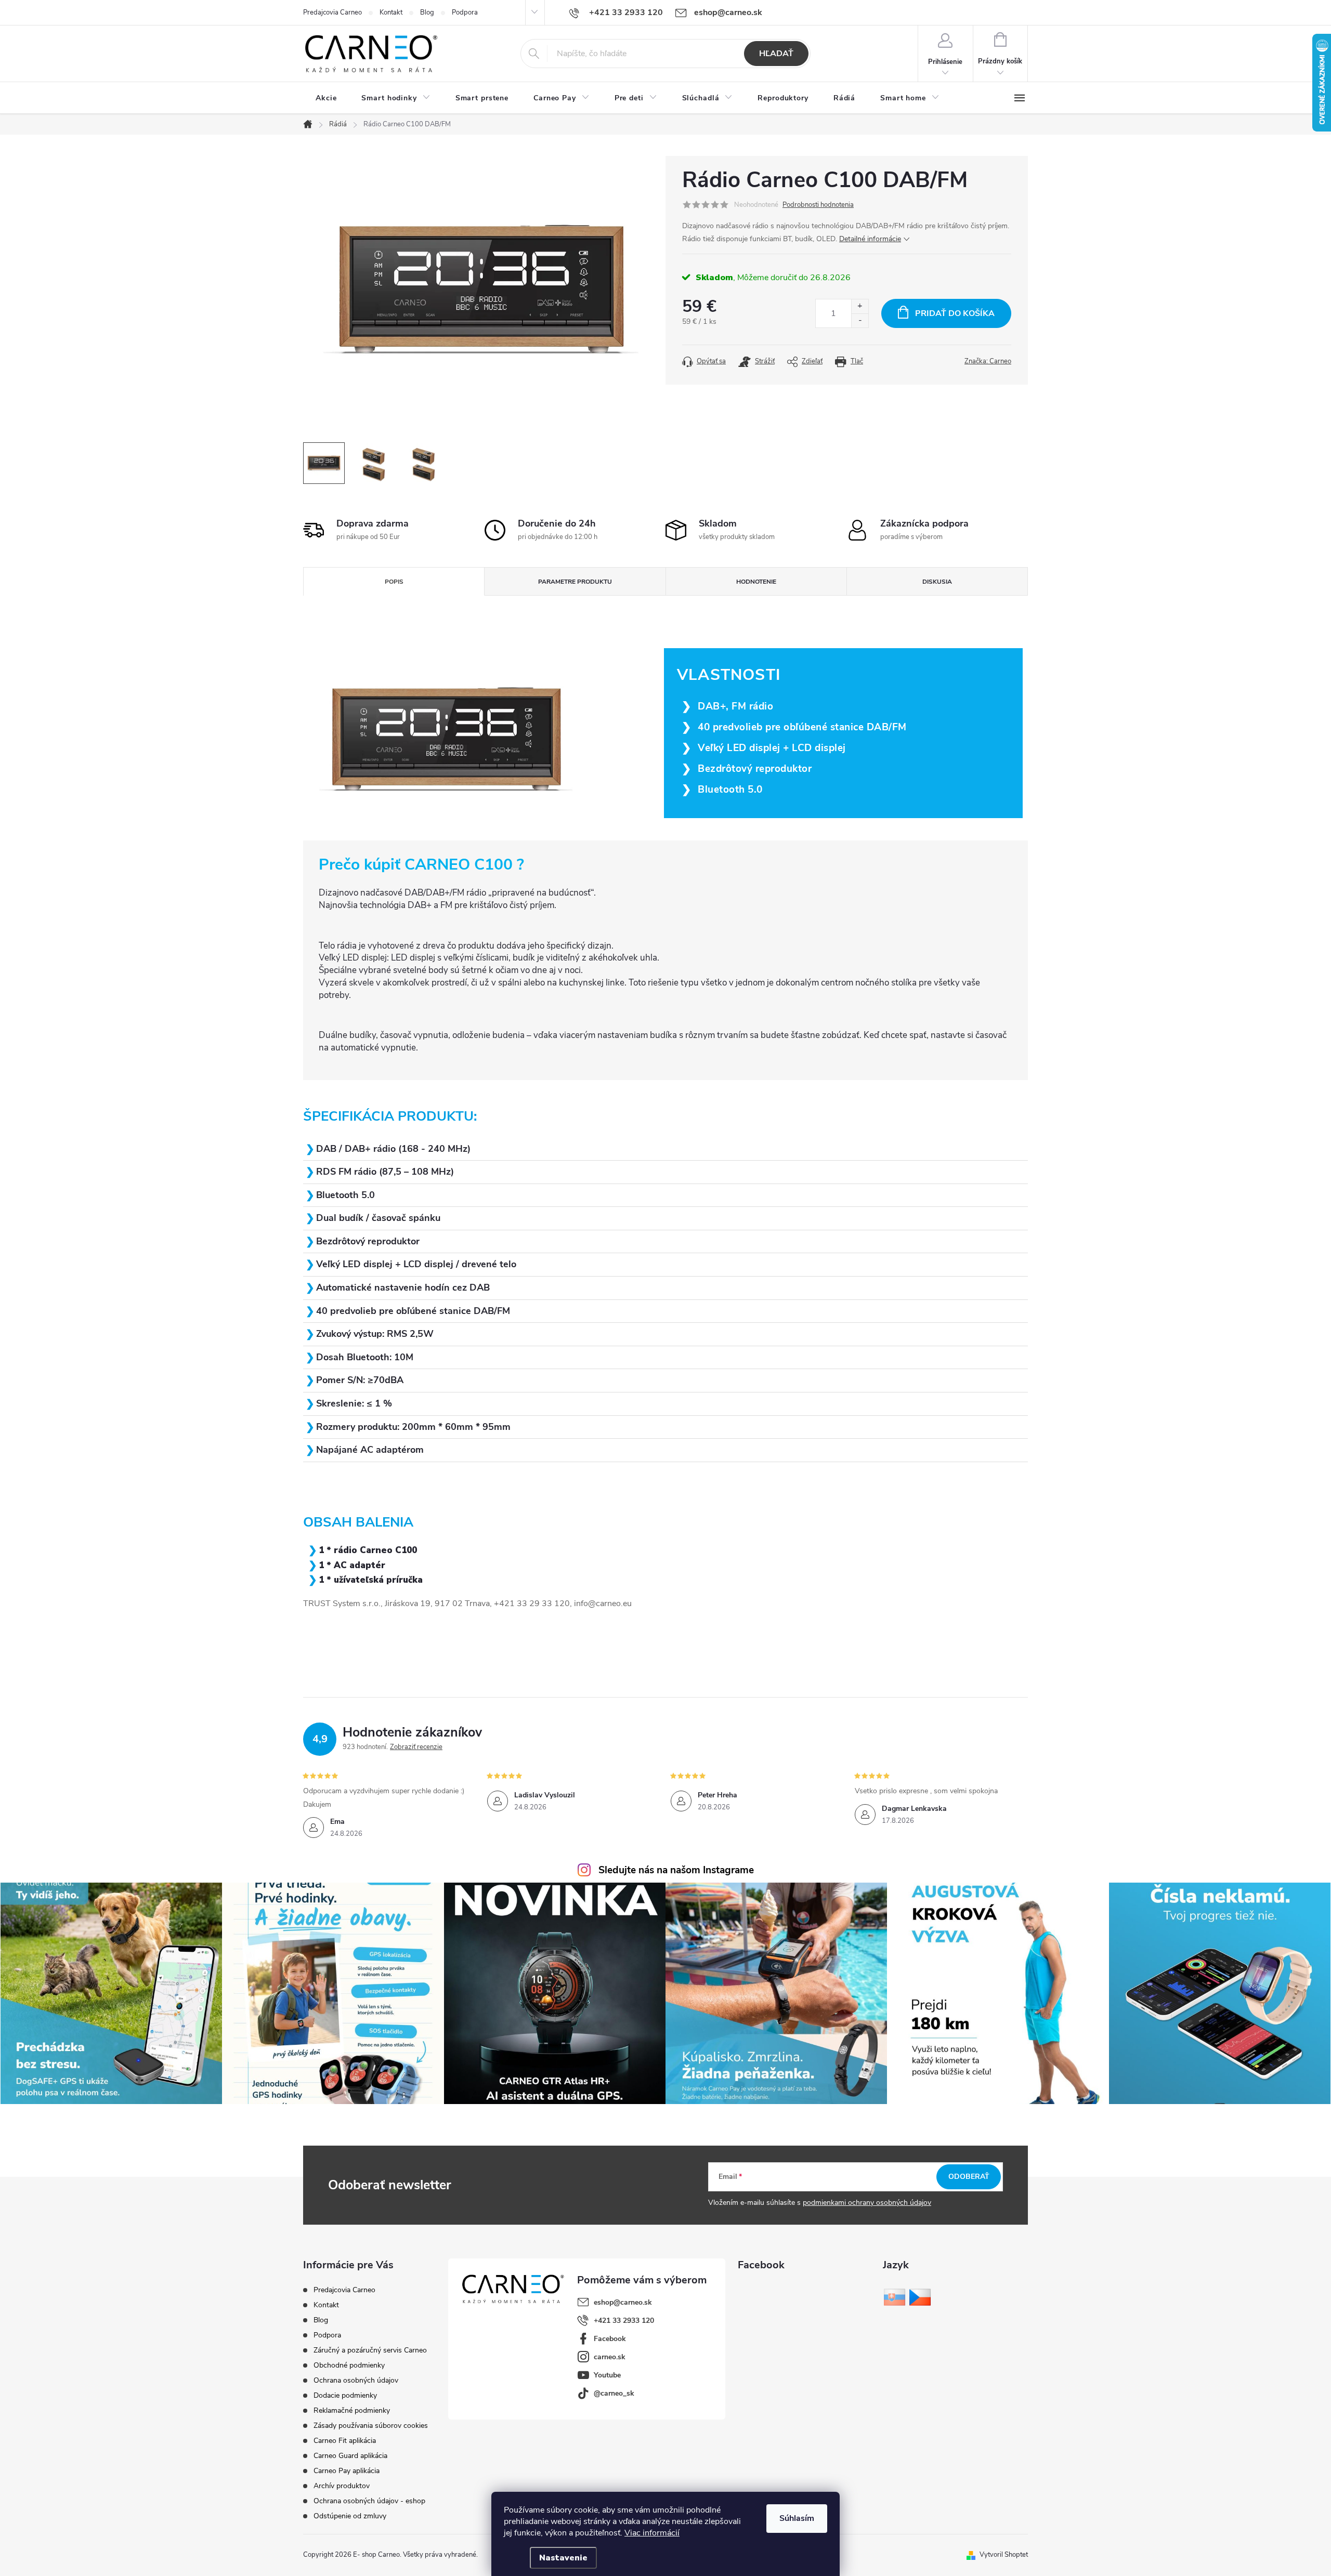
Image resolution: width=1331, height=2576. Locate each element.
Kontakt (391, 12)
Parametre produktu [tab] (575, 582)
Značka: (988, 361)
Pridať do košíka (955, 313)
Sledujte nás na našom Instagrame (676, 1870)
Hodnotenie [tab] (756, 582)
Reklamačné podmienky (352, 2410)
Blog (427, 12)
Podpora (465, 12)
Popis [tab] (394, 582)
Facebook (610, 2339)
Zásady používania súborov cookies (371, 2426)
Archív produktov (342, 2486)
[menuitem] (326, 98)
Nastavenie (563, 2558)
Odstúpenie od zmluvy (350, 2516)
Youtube (607, 2375)
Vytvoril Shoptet (1004, 2555)
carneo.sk (610, 2357)
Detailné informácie (870, 239)
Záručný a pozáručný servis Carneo (370, 2350)
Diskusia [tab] (937, 582)
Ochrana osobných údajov (356, 2380)
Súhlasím (797, 2518)
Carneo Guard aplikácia (350, 2456)
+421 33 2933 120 (624, 2321)
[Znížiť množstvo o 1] (860, 320)
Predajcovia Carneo (332, 12)
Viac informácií (652, 2533)
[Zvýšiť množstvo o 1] (860, 306)
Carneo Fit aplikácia (345, 2441)
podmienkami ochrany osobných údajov (867, 2203)
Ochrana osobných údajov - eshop (369, 2501)
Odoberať (969, 2177)
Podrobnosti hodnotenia (818, 205)
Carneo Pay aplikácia (347, 2471)
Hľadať (776, 54)
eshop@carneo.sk (623, 2302)
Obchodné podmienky (349, 2365)
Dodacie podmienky (345, 2395)
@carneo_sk (614, 2393)
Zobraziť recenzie (416, 1747)
